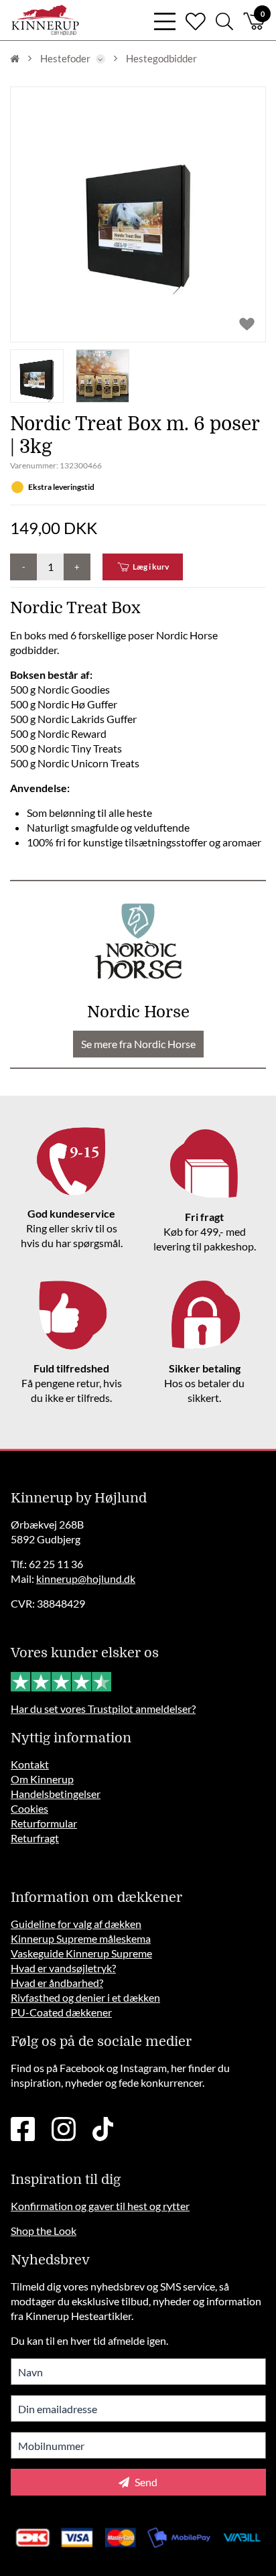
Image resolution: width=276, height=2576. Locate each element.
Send (145, 2482)
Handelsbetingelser (56, 1794)
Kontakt (30, 1764)
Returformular (44, 1823)
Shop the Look (44, 2231)
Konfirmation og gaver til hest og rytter (100, 2206)
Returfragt (35, 1838)
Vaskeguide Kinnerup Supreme (81, 1953)
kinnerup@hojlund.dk (86, 1579)
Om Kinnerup (42, 1779)
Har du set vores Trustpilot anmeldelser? (103, 1709)
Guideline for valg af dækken (76, 1924)
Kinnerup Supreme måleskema (81, 1938)
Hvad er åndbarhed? (57, 1983)
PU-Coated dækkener (61, 2012)
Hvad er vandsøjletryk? (63, 1968)
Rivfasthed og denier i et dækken (85, 1997)
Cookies (29, 1808)
